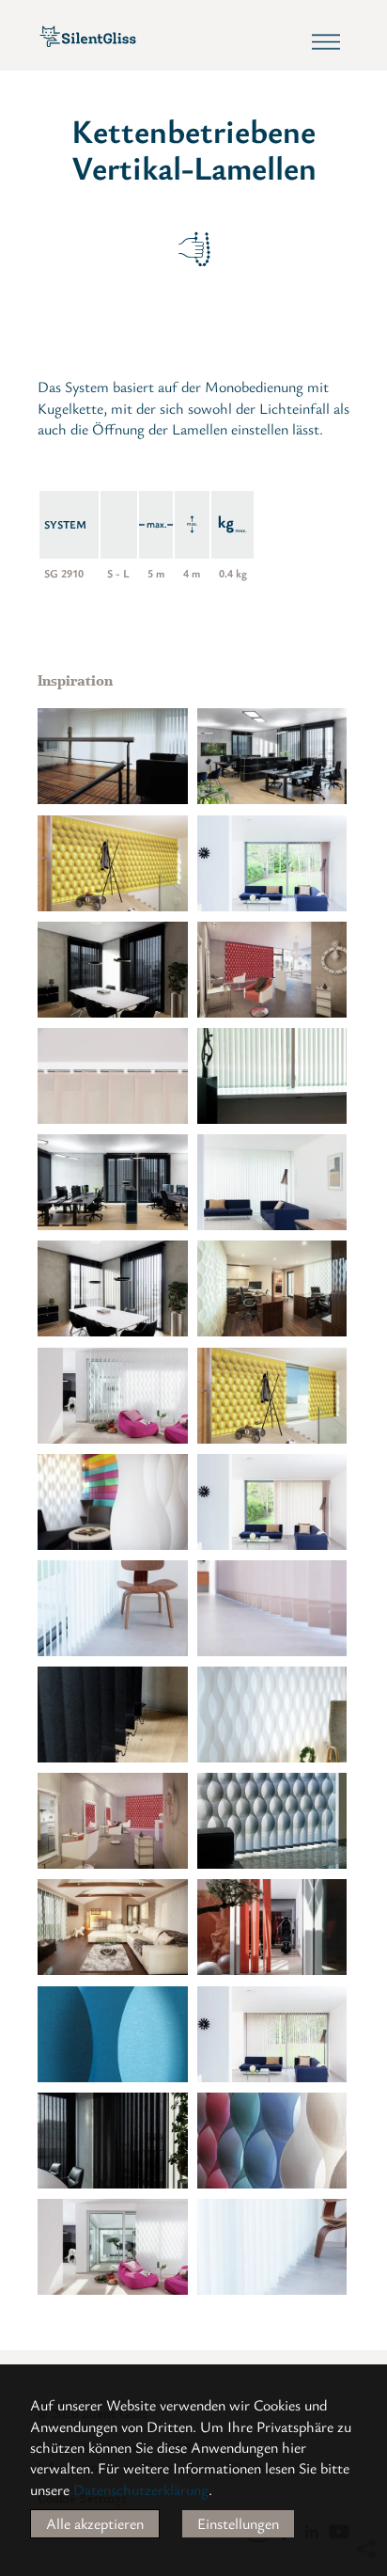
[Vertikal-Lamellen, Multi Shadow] (113, 2034)
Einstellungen (238, 2523)
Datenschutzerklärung (141, 2489)
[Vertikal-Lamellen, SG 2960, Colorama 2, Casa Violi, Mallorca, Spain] (272, 1927)
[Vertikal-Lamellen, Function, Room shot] (113, 756)
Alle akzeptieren (95, 2523)
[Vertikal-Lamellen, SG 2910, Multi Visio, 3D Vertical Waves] (272, 970)
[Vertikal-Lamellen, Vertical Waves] (272, 1715)
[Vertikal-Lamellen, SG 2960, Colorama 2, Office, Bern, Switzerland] (272, 756)
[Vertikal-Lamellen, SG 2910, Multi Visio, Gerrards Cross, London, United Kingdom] (272, 863)
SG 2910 (64, 573)
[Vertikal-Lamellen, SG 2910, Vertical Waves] (113, 1502)
